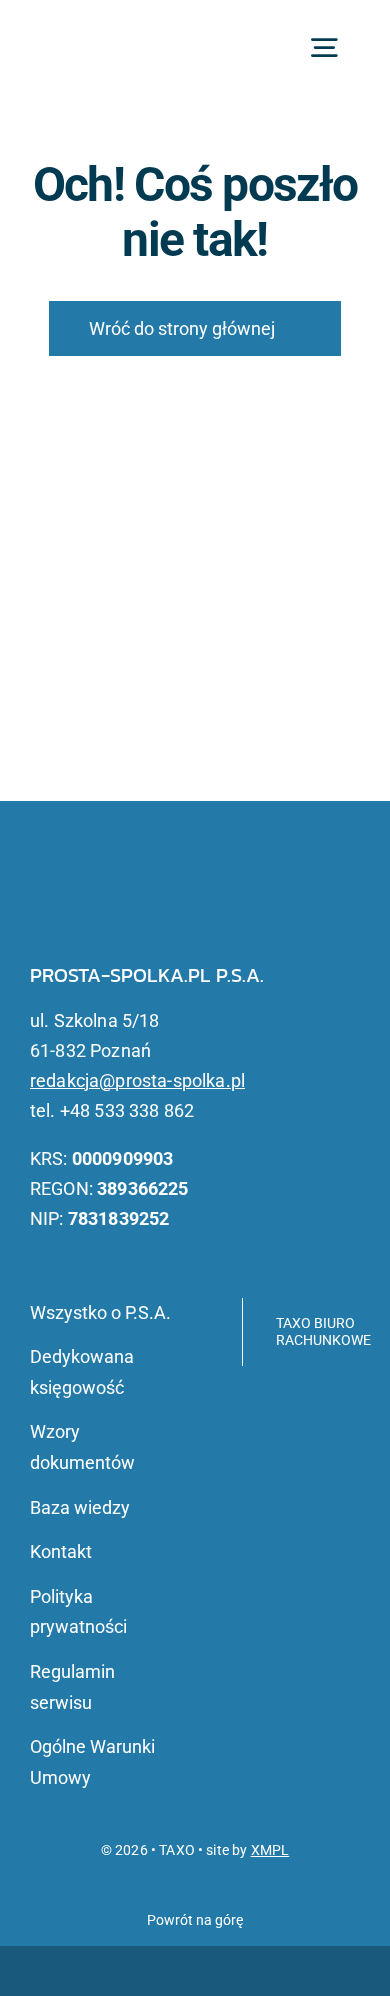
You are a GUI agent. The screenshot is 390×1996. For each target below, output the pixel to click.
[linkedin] (98, 914)
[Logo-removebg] (109, 33)
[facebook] (66, 914)
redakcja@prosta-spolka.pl (137, 1080)
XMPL (270, 1850)
